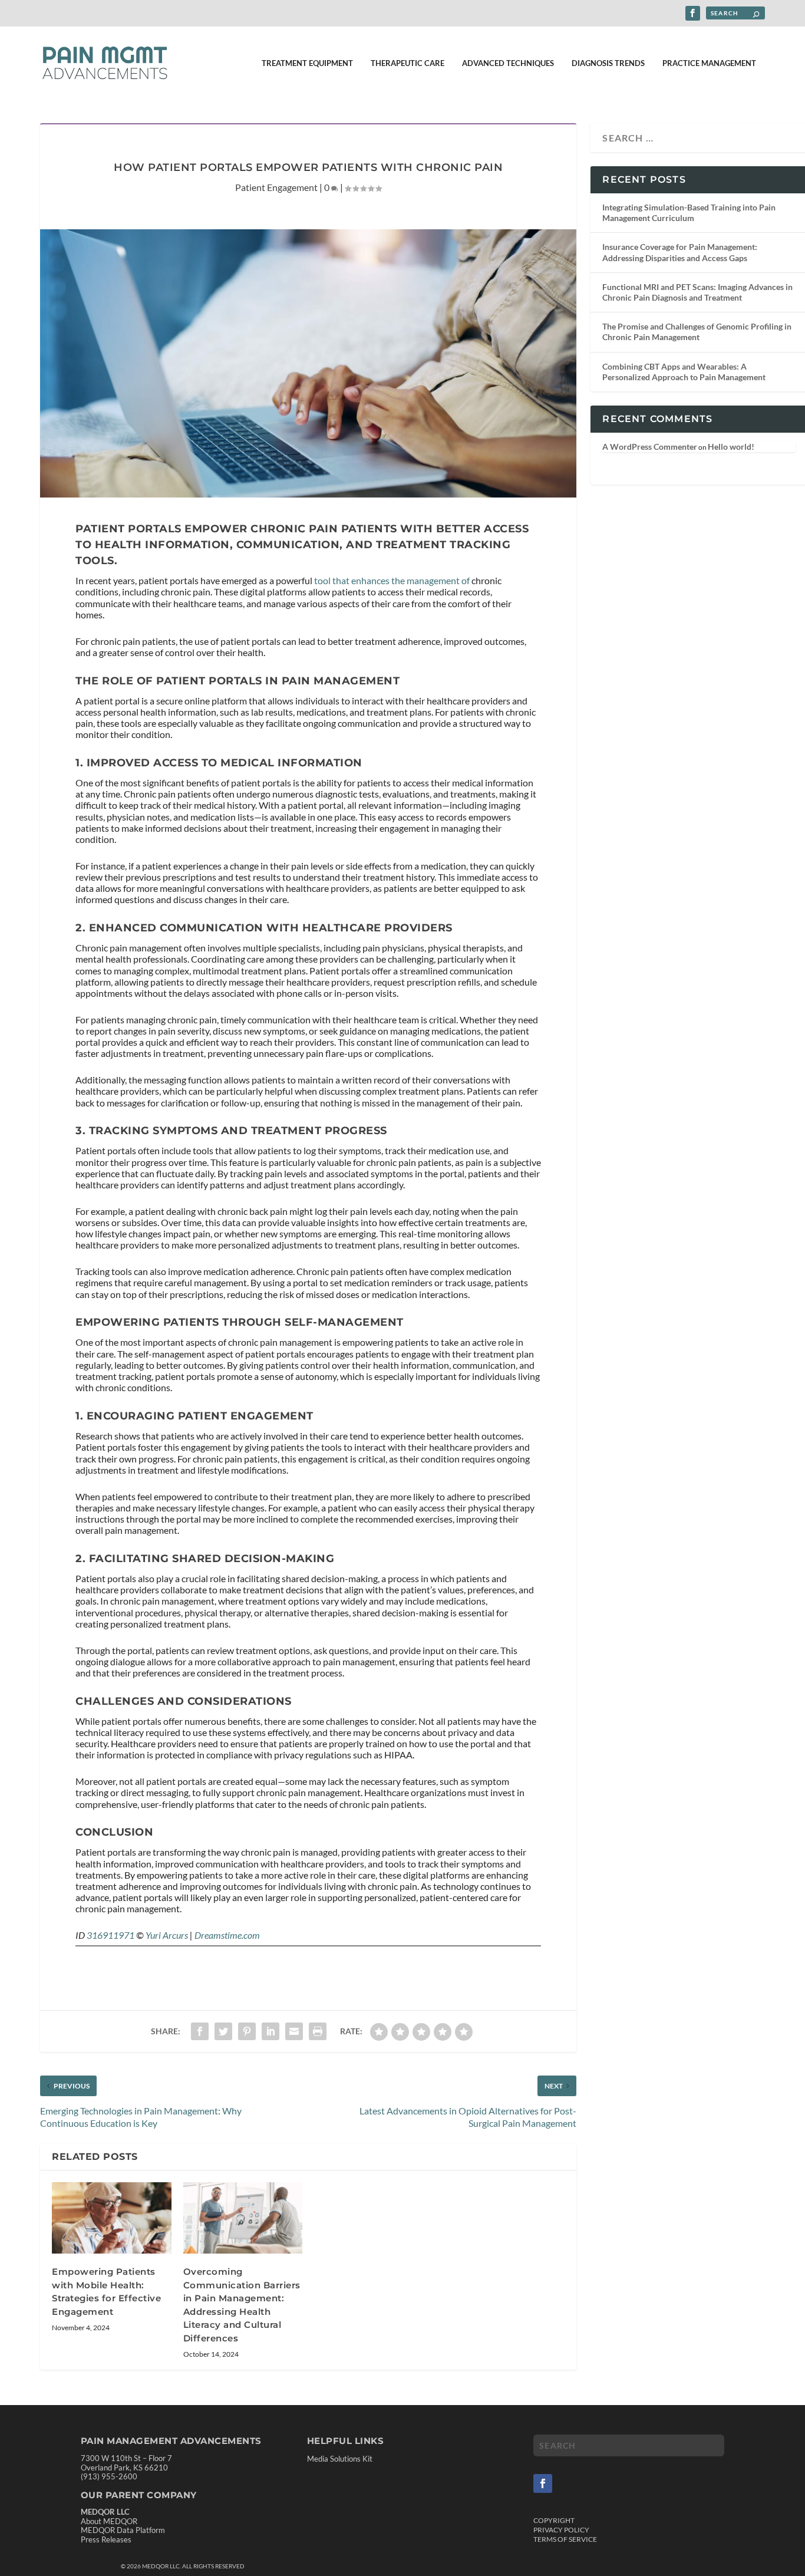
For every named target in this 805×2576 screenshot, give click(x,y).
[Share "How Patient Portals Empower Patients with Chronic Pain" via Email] (294, 2031)
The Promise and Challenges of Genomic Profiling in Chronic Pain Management (697, 332)
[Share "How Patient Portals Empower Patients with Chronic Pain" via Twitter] (223, 2031)
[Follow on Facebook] (543, 2483)
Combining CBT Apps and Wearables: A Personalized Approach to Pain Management (684, 372)
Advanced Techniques (508, 63)
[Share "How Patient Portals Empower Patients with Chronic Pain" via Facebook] (200, 2031)
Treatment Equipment (307, 63)
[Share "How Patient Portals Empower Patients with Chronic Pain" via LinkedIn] (270, 2031)
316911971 (110, 1935)
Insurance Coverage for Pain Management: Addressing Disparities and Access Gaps (680, 252)
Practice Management (709, 63)
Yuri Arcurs (167, 1935)
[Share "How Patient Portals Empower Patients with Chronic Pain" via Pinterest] (247, 2031)
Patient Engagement (276, 187)
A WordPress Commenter (650, 447)
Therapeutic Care (408, 63)
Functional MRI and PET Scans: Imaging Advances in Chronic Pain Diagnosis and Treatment (697, 292)
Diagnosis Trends (608, 63)
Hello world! (731, 447)
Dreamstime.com (227, 1935)
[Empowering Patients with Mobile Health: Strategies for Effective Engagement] (112, 2218)
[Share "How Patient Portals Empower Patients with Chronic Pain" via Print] (318, 2031)
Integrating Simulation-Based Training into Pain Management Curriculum (689, 213)
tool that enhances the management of (392, 580)
